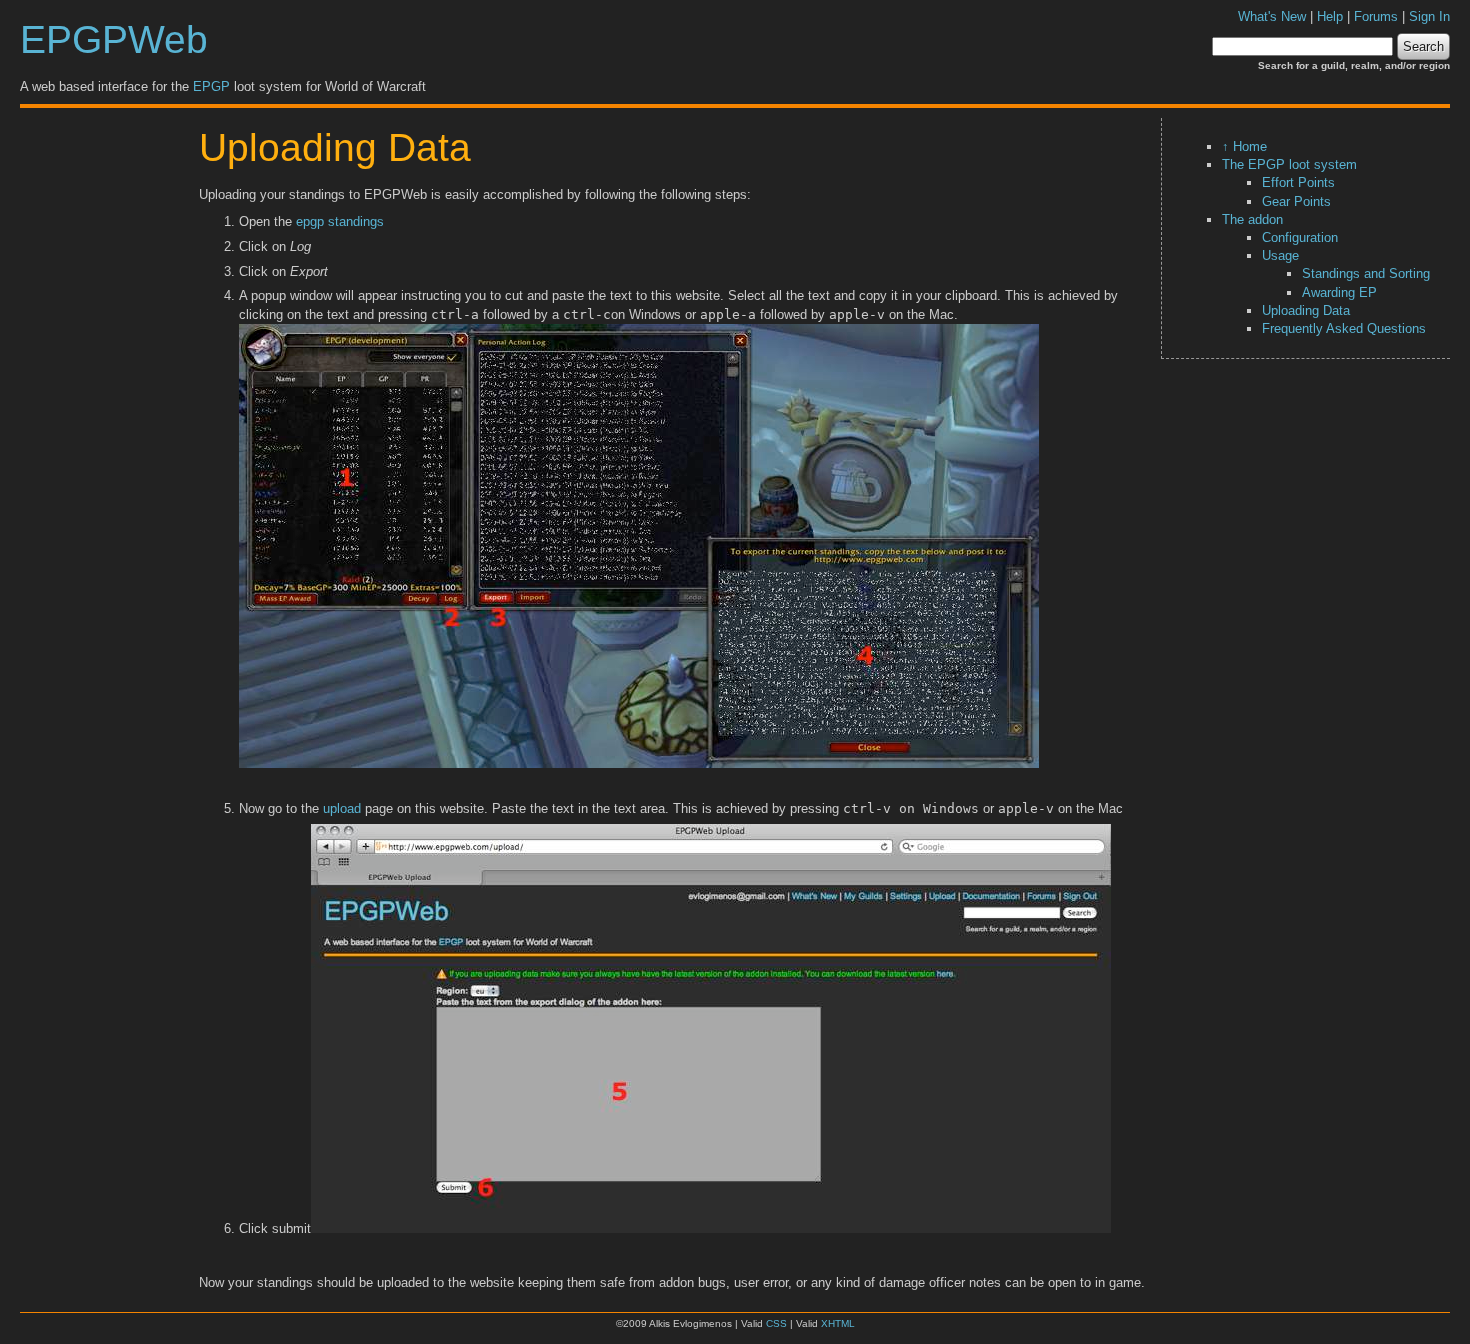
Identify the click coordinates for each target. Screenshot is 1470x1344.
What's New (1272, 16)
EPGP (211, 86)
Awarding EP (1339, 292)
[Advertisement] (105, 418)
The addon (1252, 219)
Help (1330, 16)
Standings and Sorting (1366, 273)
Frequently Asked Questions (1344, 328)
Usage (1280, 255)
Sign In (1429, 16)
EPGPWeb (114, 39)
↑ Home (1244, 146)
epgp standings (340, 221)
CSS (776, 1323)
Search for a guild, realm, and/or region (1354, 65)
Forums (1376, 16)
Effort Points (1298, 182)
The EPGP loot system (1289, 164)
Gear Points (1296, 201)
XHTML (838, 1323)
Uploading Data (1306, 310)
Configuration (1300, 237)
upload (342, 808)
